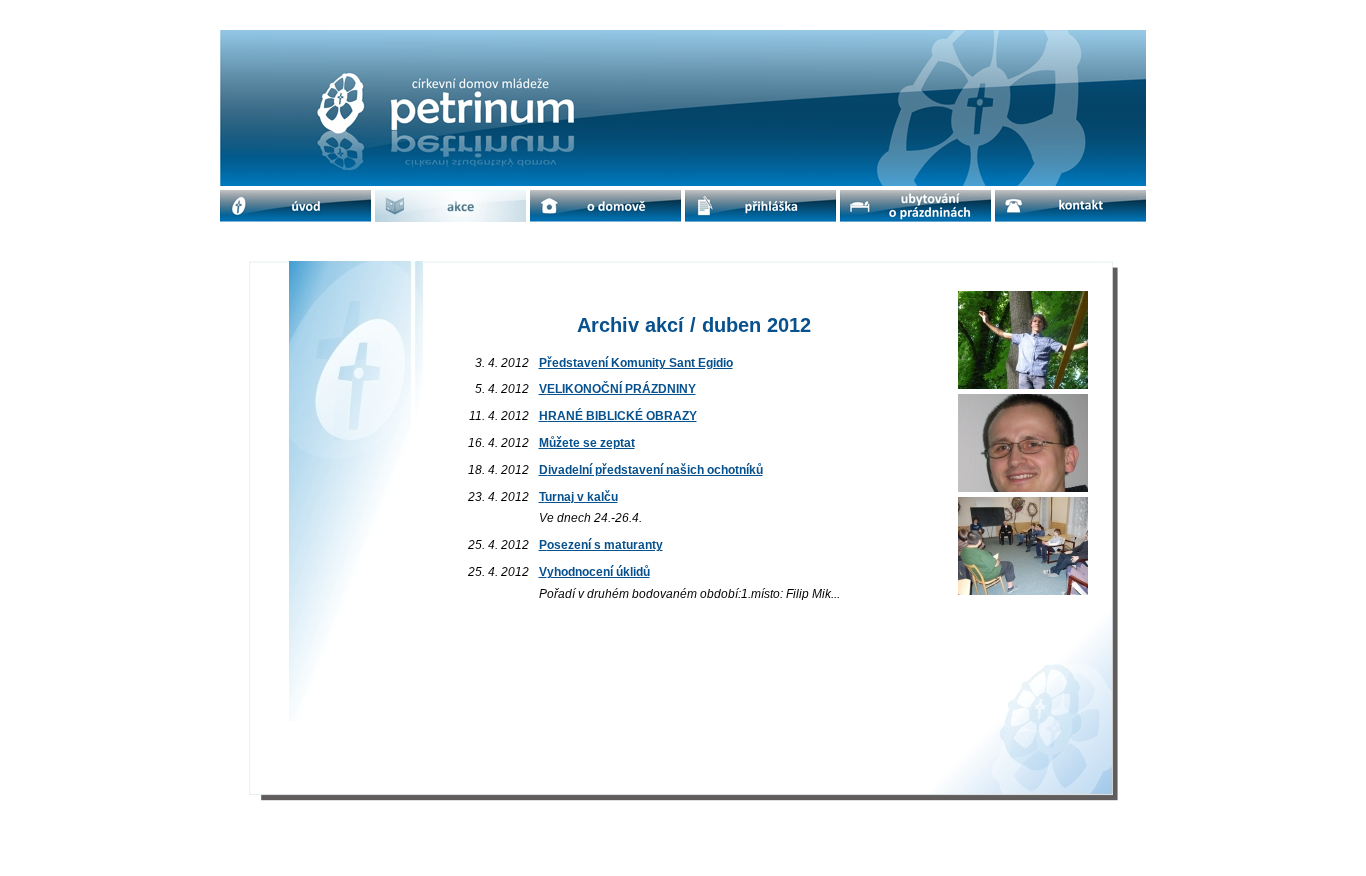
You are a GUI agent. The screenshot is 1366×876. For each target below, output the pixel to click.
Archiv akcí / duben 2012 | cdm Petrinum (450, 46)
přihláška (761, 206)
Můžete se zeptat (587, 443)
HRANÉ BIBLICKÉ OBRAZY (618, 416)
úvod (295, 206)
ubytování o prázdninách (916, 206)
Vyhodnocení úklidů (594, 572)
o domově (606, 206)
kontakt (1070, 206)
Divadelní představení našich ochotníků (651, 470)
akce (451, 206)
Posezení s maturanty (601, 545)
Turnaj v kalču (578, 497)
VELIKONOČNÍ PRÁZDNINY (617, 389)
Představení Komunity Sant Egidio (636, 363)
